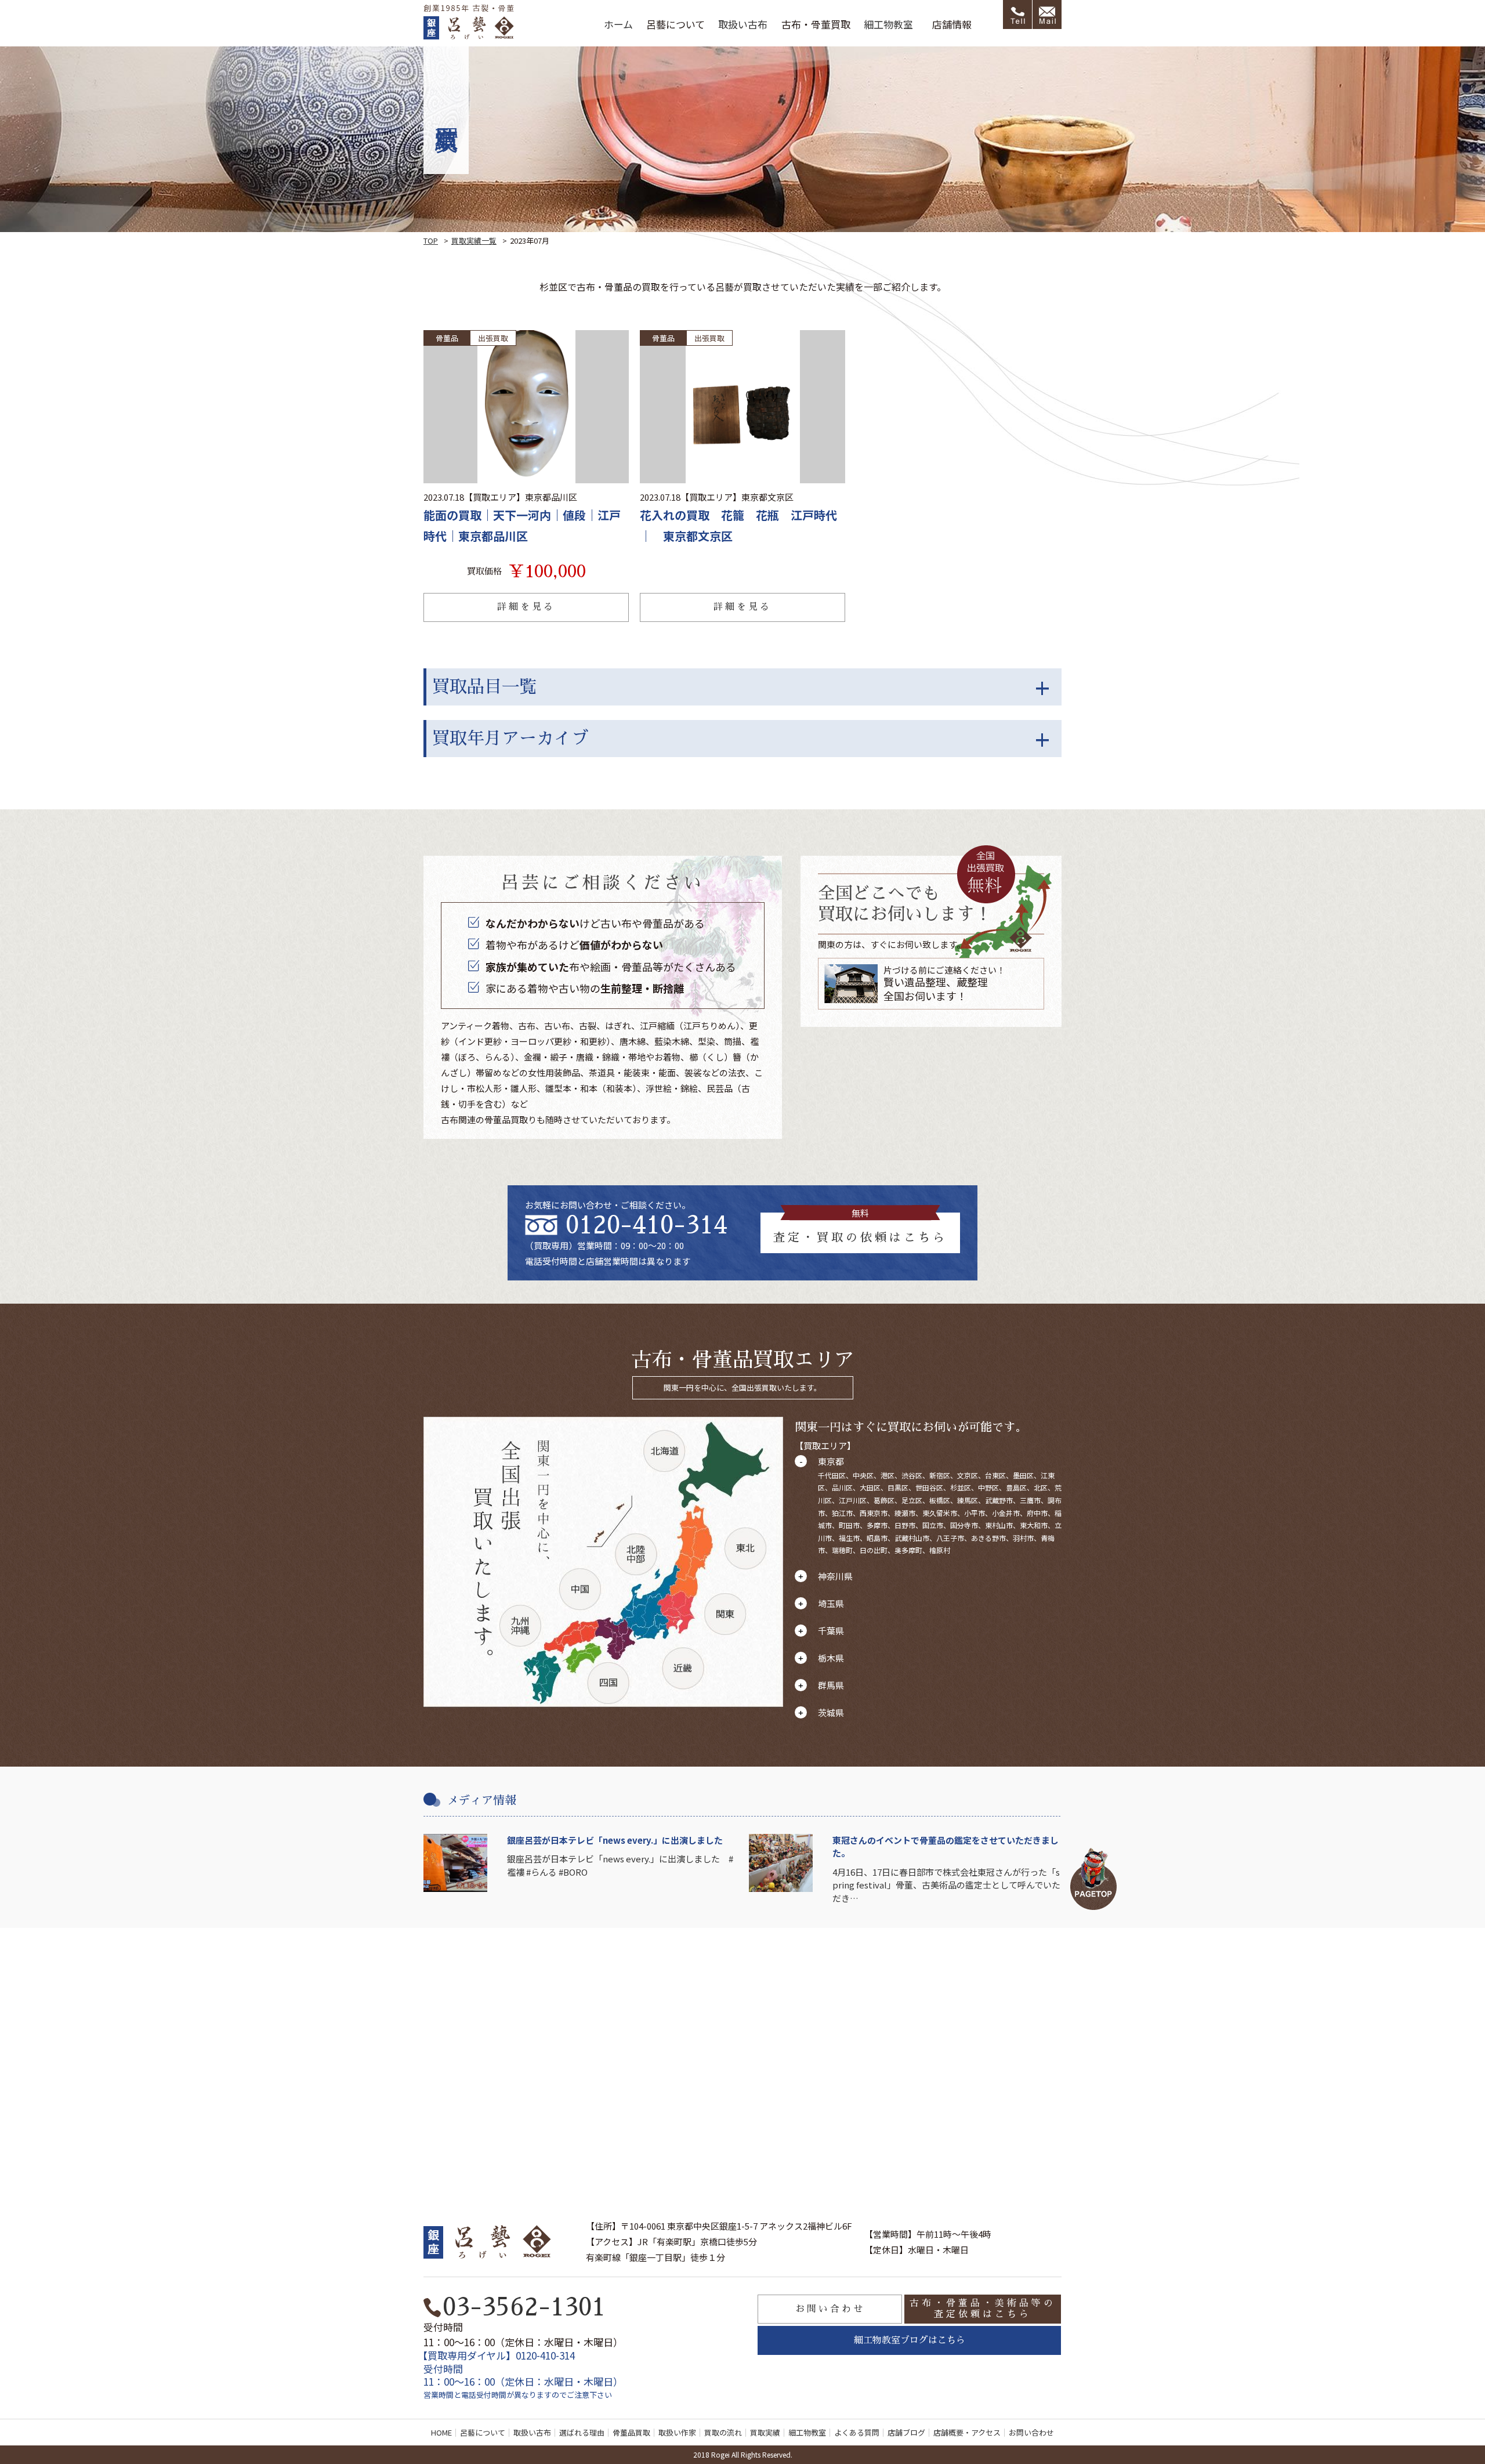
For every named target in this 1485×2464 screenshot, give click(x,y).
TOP (431, 240)
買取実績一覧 (474, 240)
